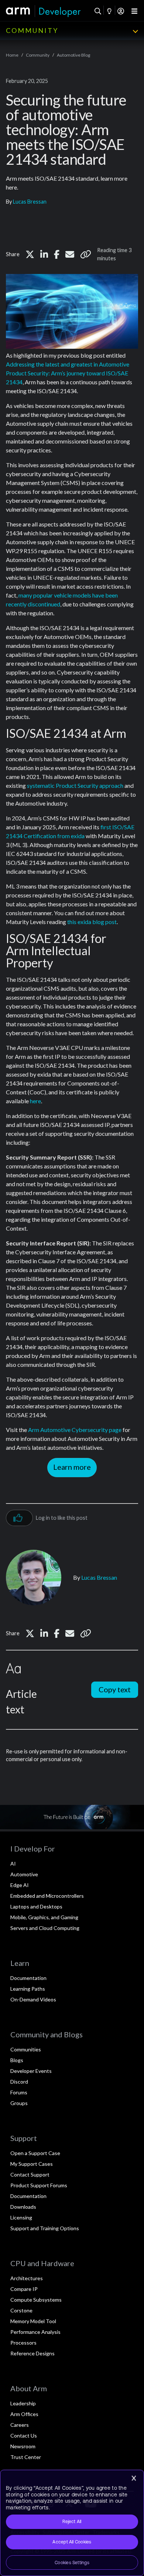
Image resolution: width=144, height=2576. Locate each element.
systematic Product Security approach (75, 785)
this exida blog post (92, 922)
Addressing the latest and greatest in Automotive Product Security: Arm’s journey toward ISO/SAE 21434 (68, 373)
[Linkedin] (44, 254)
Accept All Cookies (72, 2542)
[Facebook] (57, 254)
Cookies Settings (72, 2563)
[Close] (134, 2478)
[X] (30, 254)
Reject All (72, 2522)
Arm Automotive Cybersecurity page (75, 1430)
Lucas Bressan (30, 202)
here (35, 1101)
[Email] (70, 254)
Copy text (115, 1689)
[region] (72, 2523)
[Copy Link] (86, 254)
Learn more (72, 1467)
